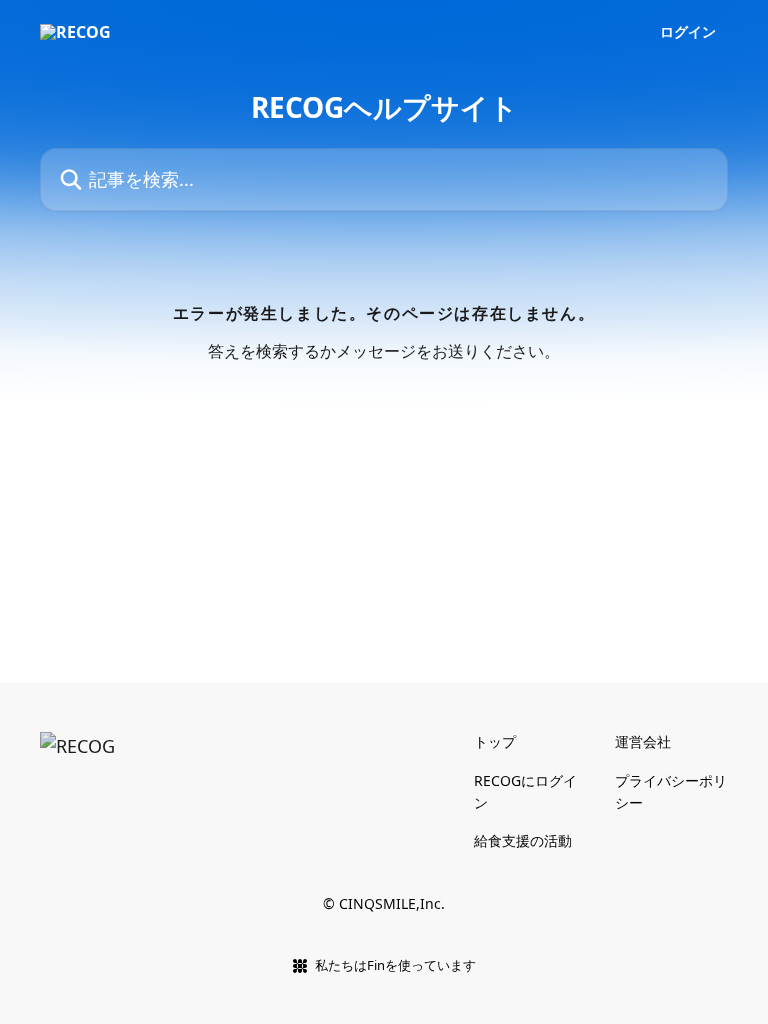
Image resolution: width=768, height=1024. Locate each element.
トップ (495, 741)
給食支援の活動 (523, 840)
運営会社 (643, 741)
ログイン (688, 32)
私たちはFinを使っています (395, 965)
